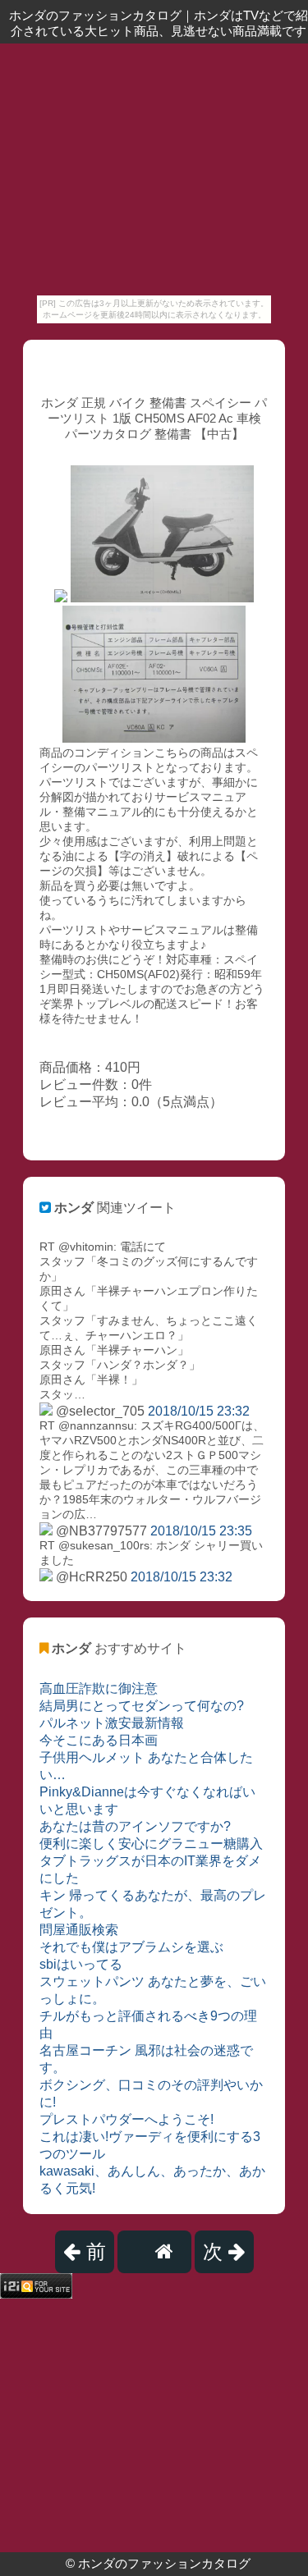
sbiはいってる (81, 1964)
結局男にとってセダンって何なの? (142, 1706)
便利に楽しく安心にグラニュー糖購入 (151, 1844)
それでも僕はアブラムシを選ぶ (131, 1947)
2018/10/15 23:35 (201, 1531)
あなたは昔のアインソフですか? (135, 1826)
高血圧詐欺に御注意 (99, 1688)
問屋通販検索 (79, 1930)
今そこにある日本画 (99, 1740)
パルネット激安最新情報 (112, 1723)
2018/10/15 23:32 (199, 1411)
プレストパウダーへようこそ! (126, 2119)
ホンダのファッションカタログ (164, 2563)
